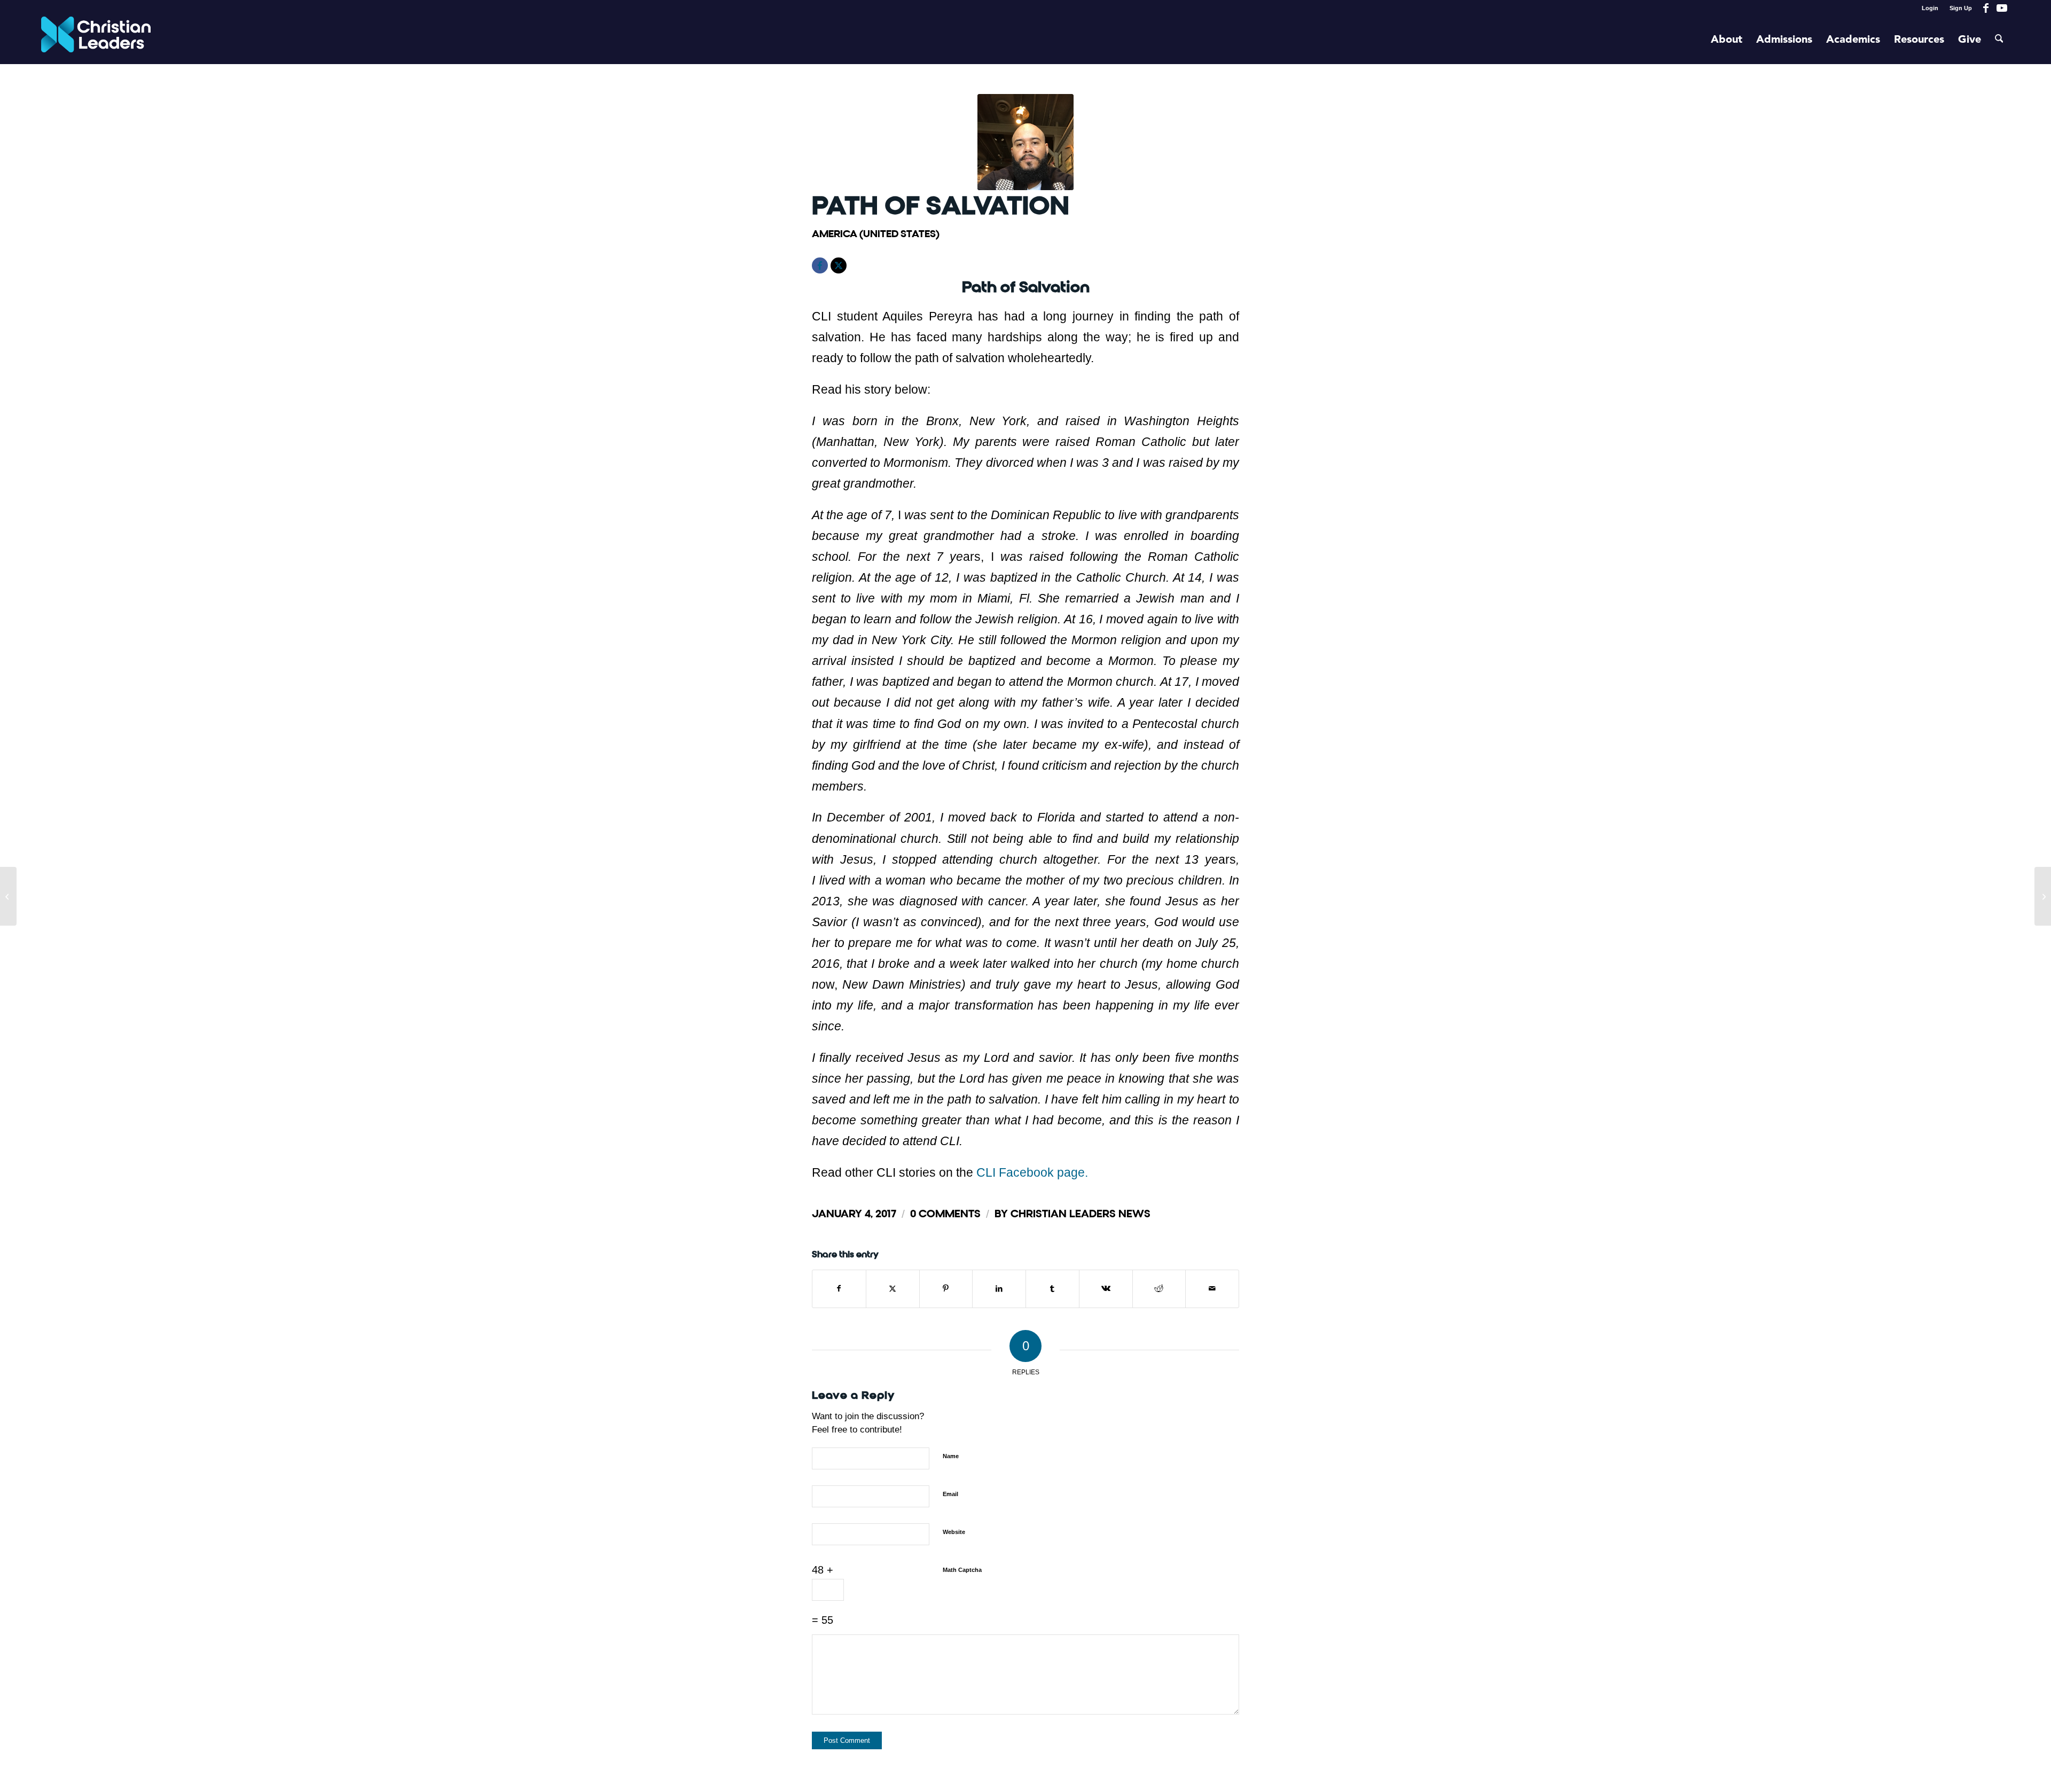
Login (1930, 8)
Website (954, 1532)
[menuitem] (1930, 8)
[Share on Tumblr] (1052, 1289)
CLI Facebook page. (1032, 1172)
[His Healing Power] (8, 896)
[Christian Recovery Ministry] (2043, 896)
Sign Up (1961, 8)
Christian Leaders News (1081, 1214)
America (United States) (876, 234)
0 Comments (945, 1214)
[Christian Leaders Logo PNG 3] (96, 40)
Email (950, 1494)
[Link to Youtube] (2002, 8)
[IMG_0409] (1025, 142)
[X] (839, 265)
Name (951, 1456)
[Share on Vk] (1106, 1289)
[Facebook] (820, 265)
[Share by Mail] (1212, 1289)
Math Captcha (962, 1570)
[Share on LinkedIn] (999, 1289)
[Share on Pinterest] (946, 1289)
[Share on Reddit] (1159, 1289)
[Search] (1999, 40)
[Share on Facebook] (839, 1289)
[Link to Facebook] (1986, 8)
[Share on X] (893, 1289)
